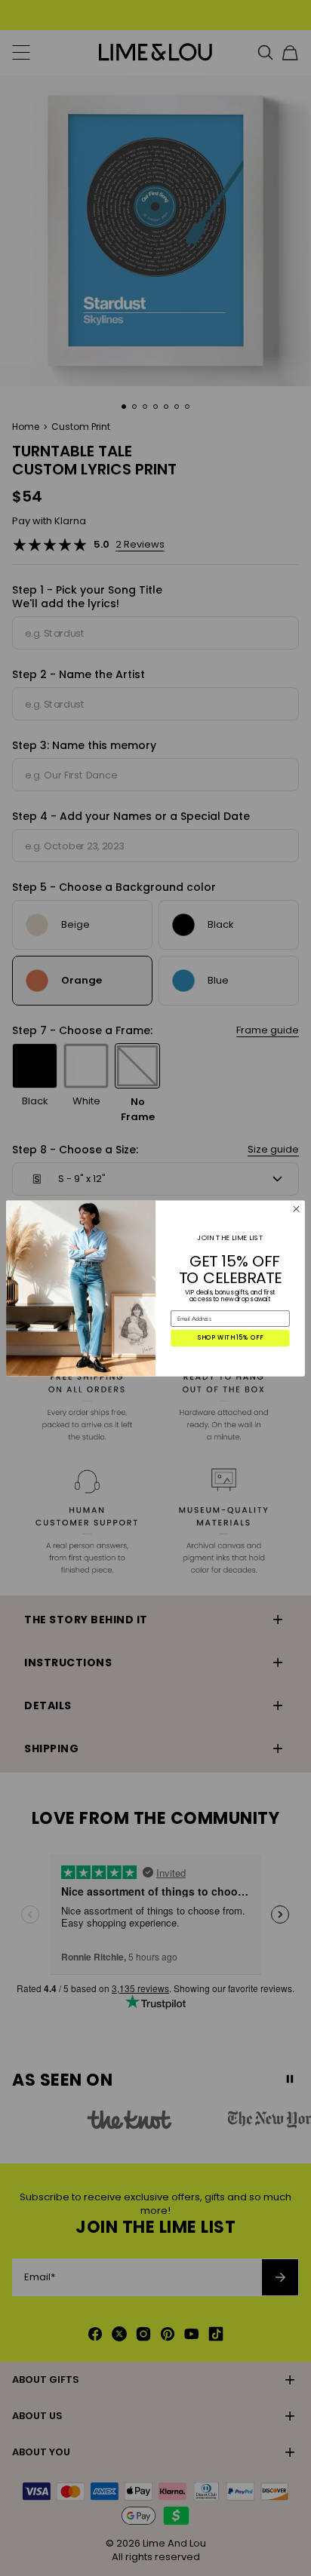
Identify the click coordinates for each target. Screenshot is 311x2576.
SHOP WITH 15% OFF (231, 1337)
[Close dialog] (297, 1208)
